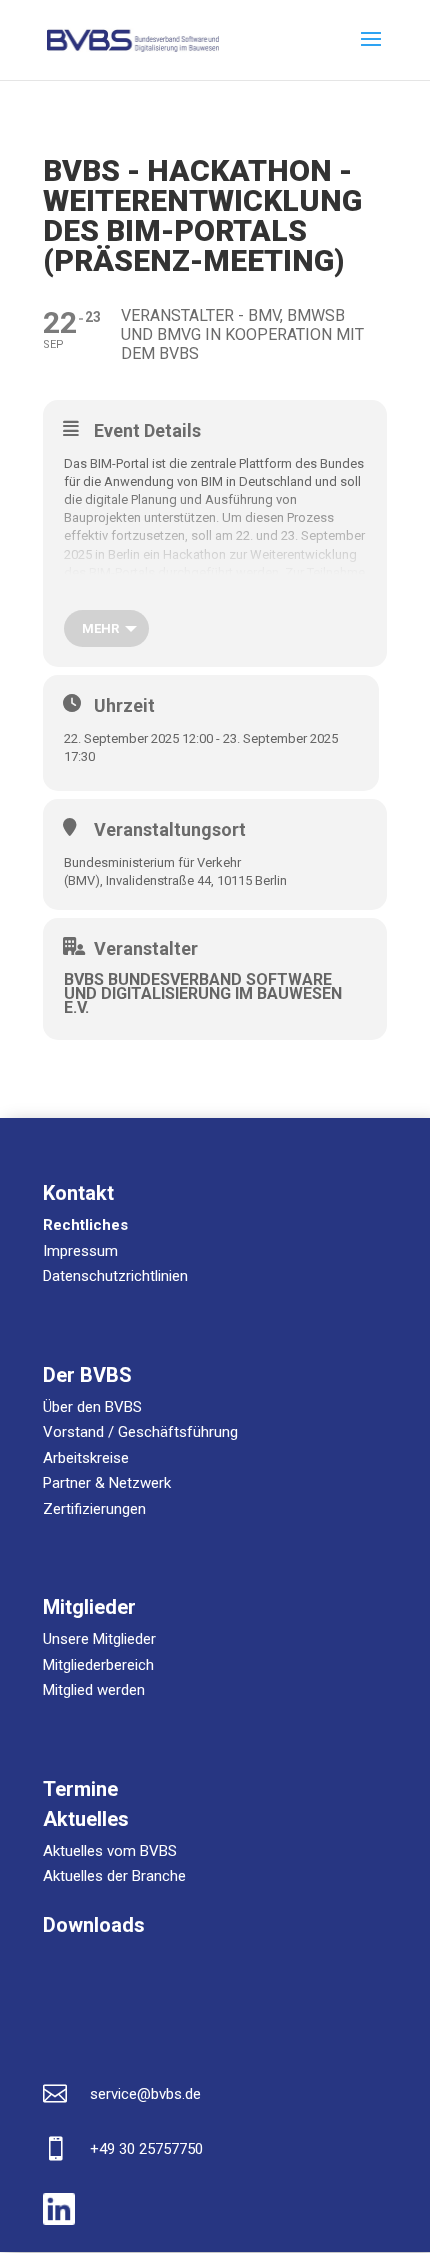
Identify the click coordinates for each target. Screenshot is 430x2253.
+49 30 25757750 (146, 2149)
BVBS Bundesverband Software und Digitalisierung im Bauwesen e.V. (203, 993)
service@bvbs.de (145, 2094)
